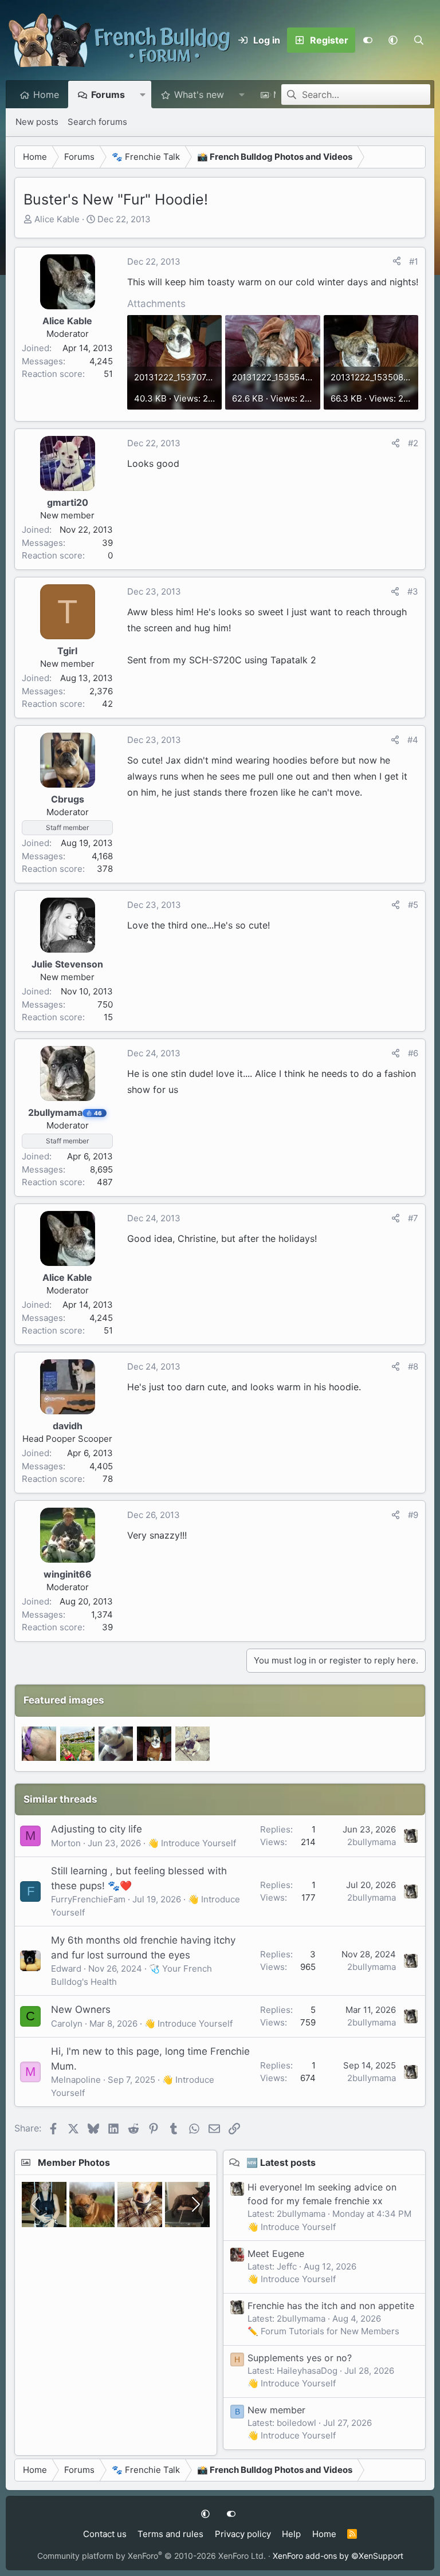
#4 (413, 740)
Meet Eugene (276, 2253)
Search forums (97, 122)
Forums (108, 95)
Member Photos (74, 2162)
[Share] (397, 262)
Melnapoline (76, 2080)
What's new (199, 95)
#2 (413, 443)
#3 (413, 591)
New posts (37, 122)
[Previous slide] (37, 2204)
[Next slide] (195, 2204)
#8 (413, 1366)
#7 (413, 1218)
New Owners (81, 2009)
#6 (413, 1053)
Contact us (105, 2534)
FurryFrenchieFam (88, 1899)
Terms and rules (170, 2534)
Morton (66, 1843)
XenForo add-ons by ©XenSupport (338, 2556)
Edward (66, 1969)
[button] (393, 40)
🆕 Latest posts (281, 2162)
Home (46, 95)
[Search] (419, 40)
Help (291, 2534)
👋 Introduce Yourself (192, 1843)
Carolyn (67, 2024)
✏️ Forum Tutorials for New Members (323, 2331)
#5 (413, 905)
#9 (413, 1515)
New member (276, 2410)
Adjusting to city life (97, 1829)
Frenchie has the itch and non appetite (331, 2306)
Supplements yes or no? (300, 2358)
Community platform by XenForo (152, 2556)
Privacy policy (243, 2534)
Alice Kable (57, 219)
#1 (414, 261)
